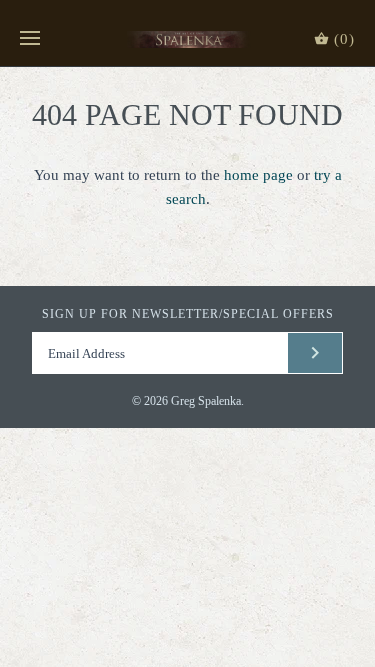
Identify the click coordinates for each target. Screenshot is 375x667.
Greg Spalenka (206, 401)
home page (258, 175)
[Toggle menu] (30, 39)
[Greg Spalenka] (187, 39)
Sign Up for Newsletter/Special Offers (188, 314)
